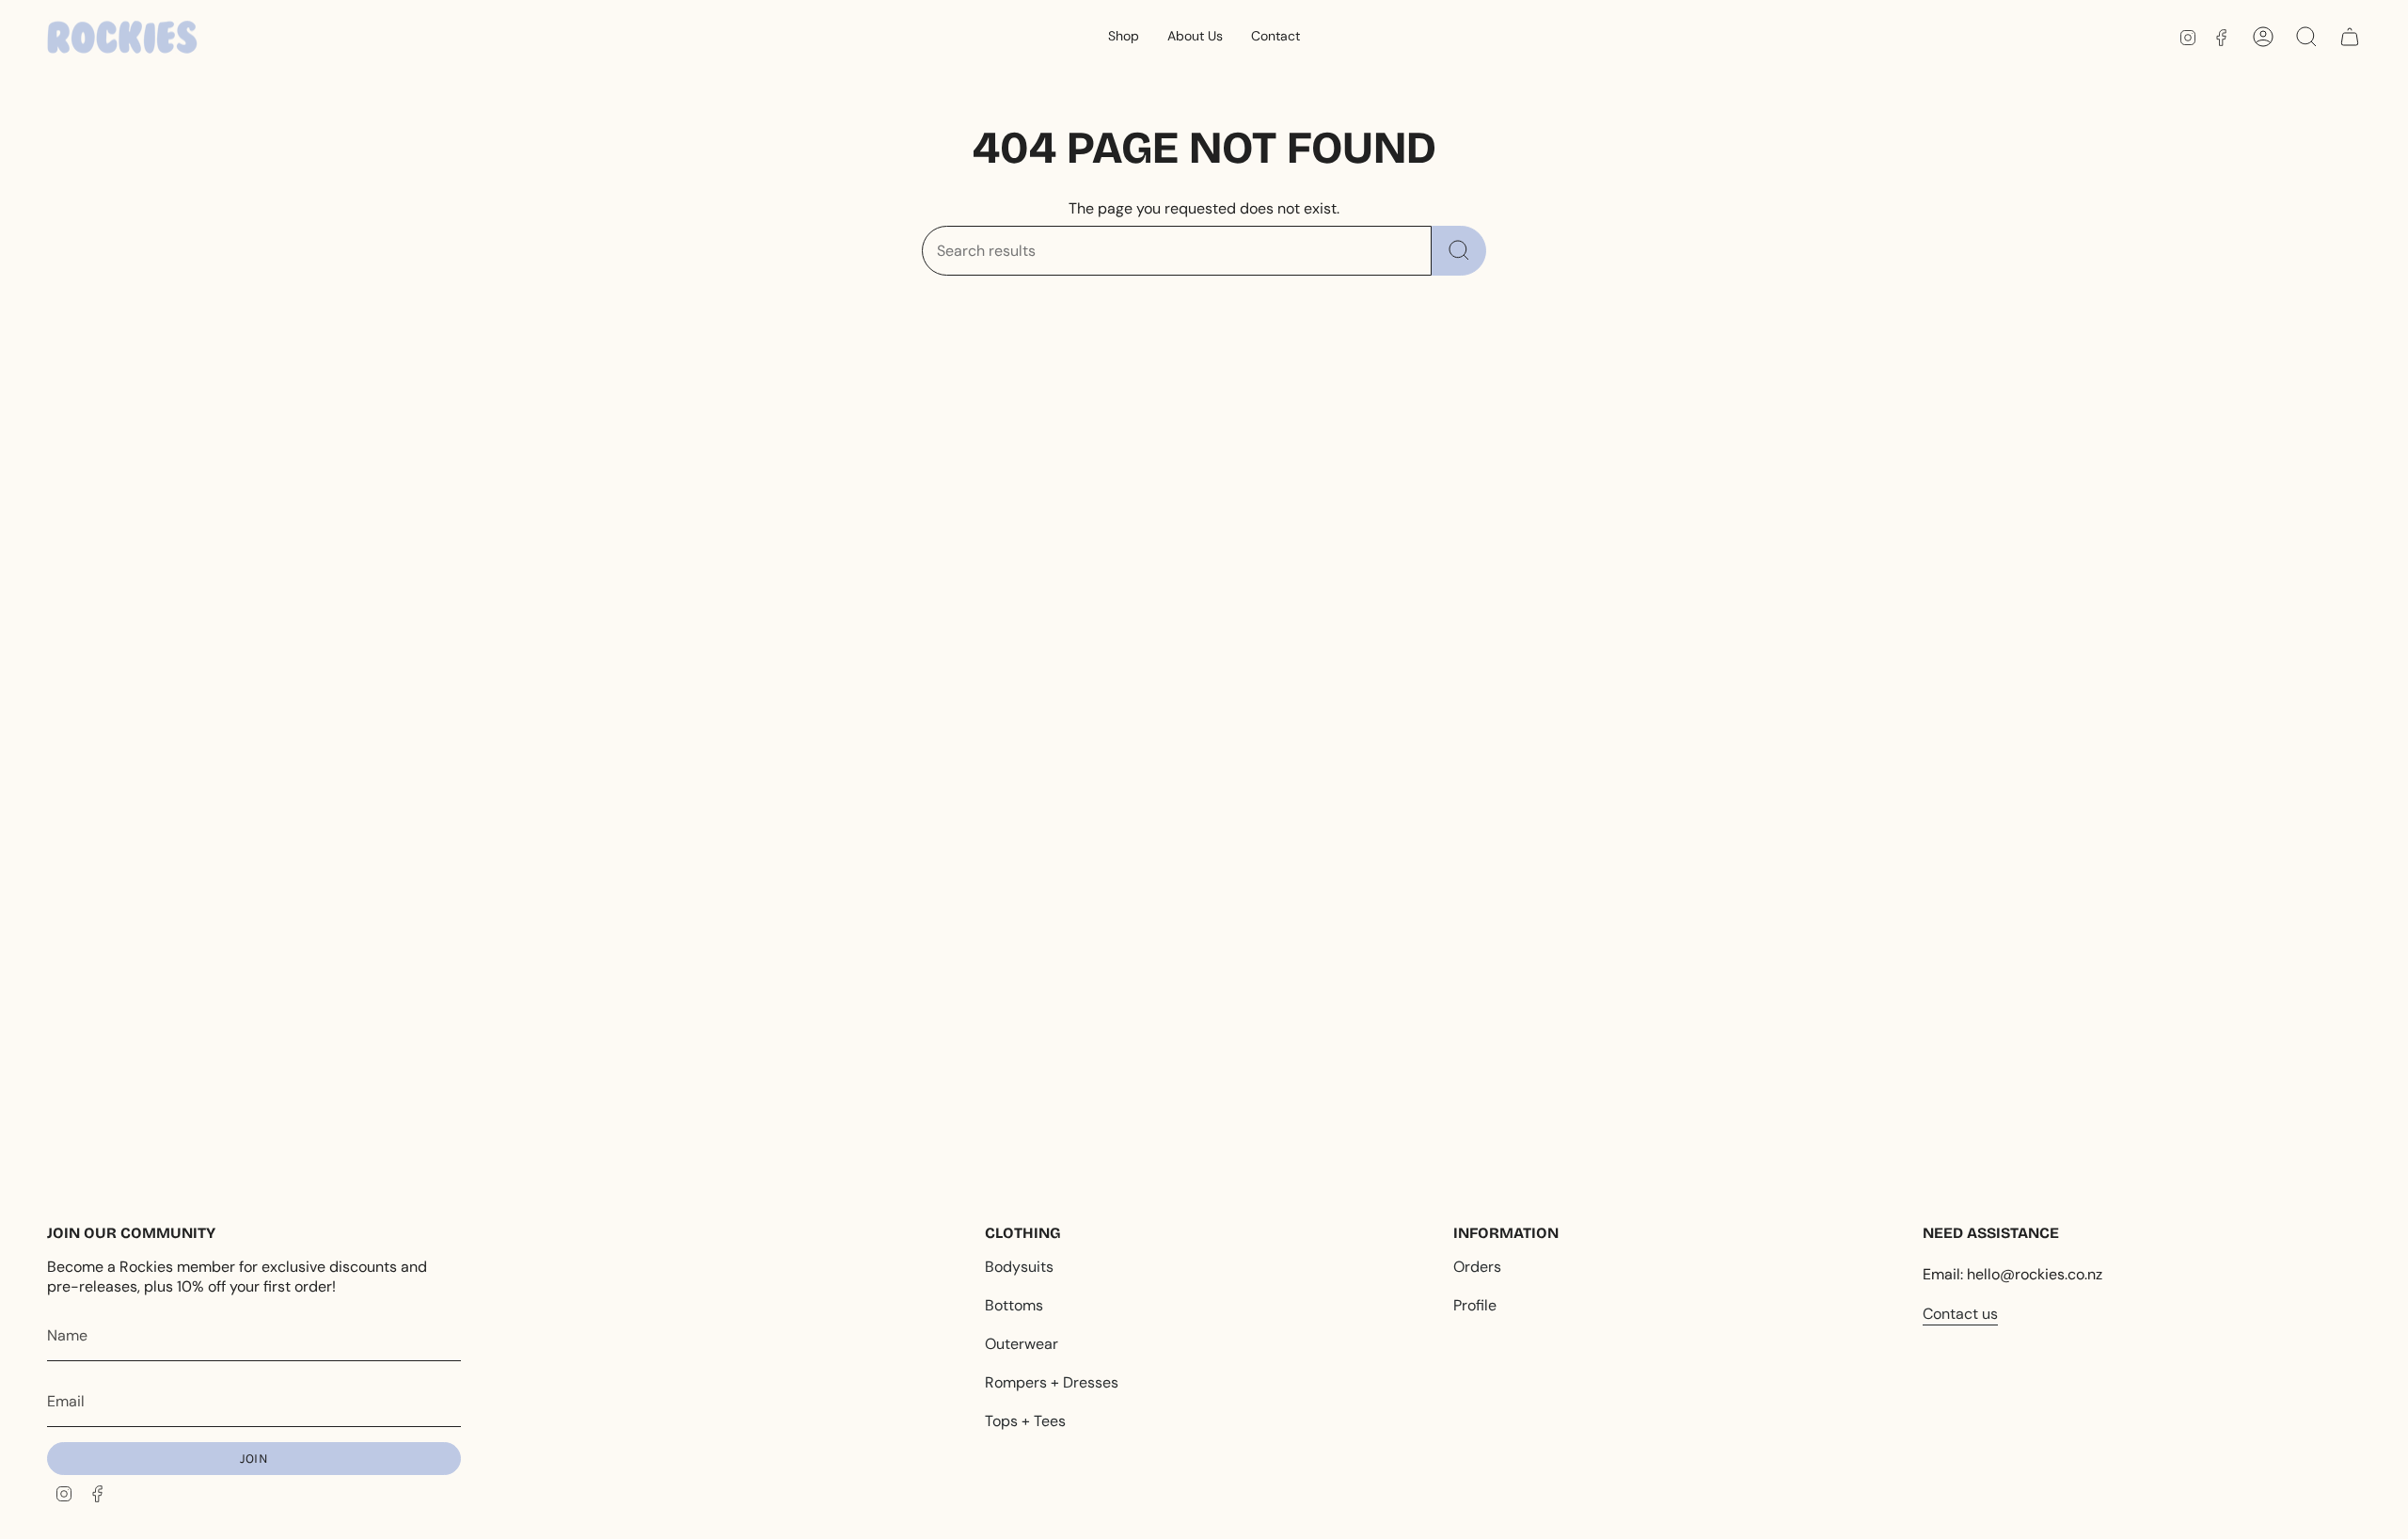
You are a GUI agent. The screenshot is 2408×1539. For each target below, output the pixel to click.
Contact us (1960, 1314)
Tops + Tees (1025, 1421)
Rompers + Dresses (1052, 1382)
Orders (1477, 1267)
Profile (1475, 1305)
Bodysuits (1019, 1267)
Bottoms (1014, 1305)
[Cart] (2350, 37)
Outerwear (1022, 1344)
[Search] (1459, 251)
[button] (1124, 37)
